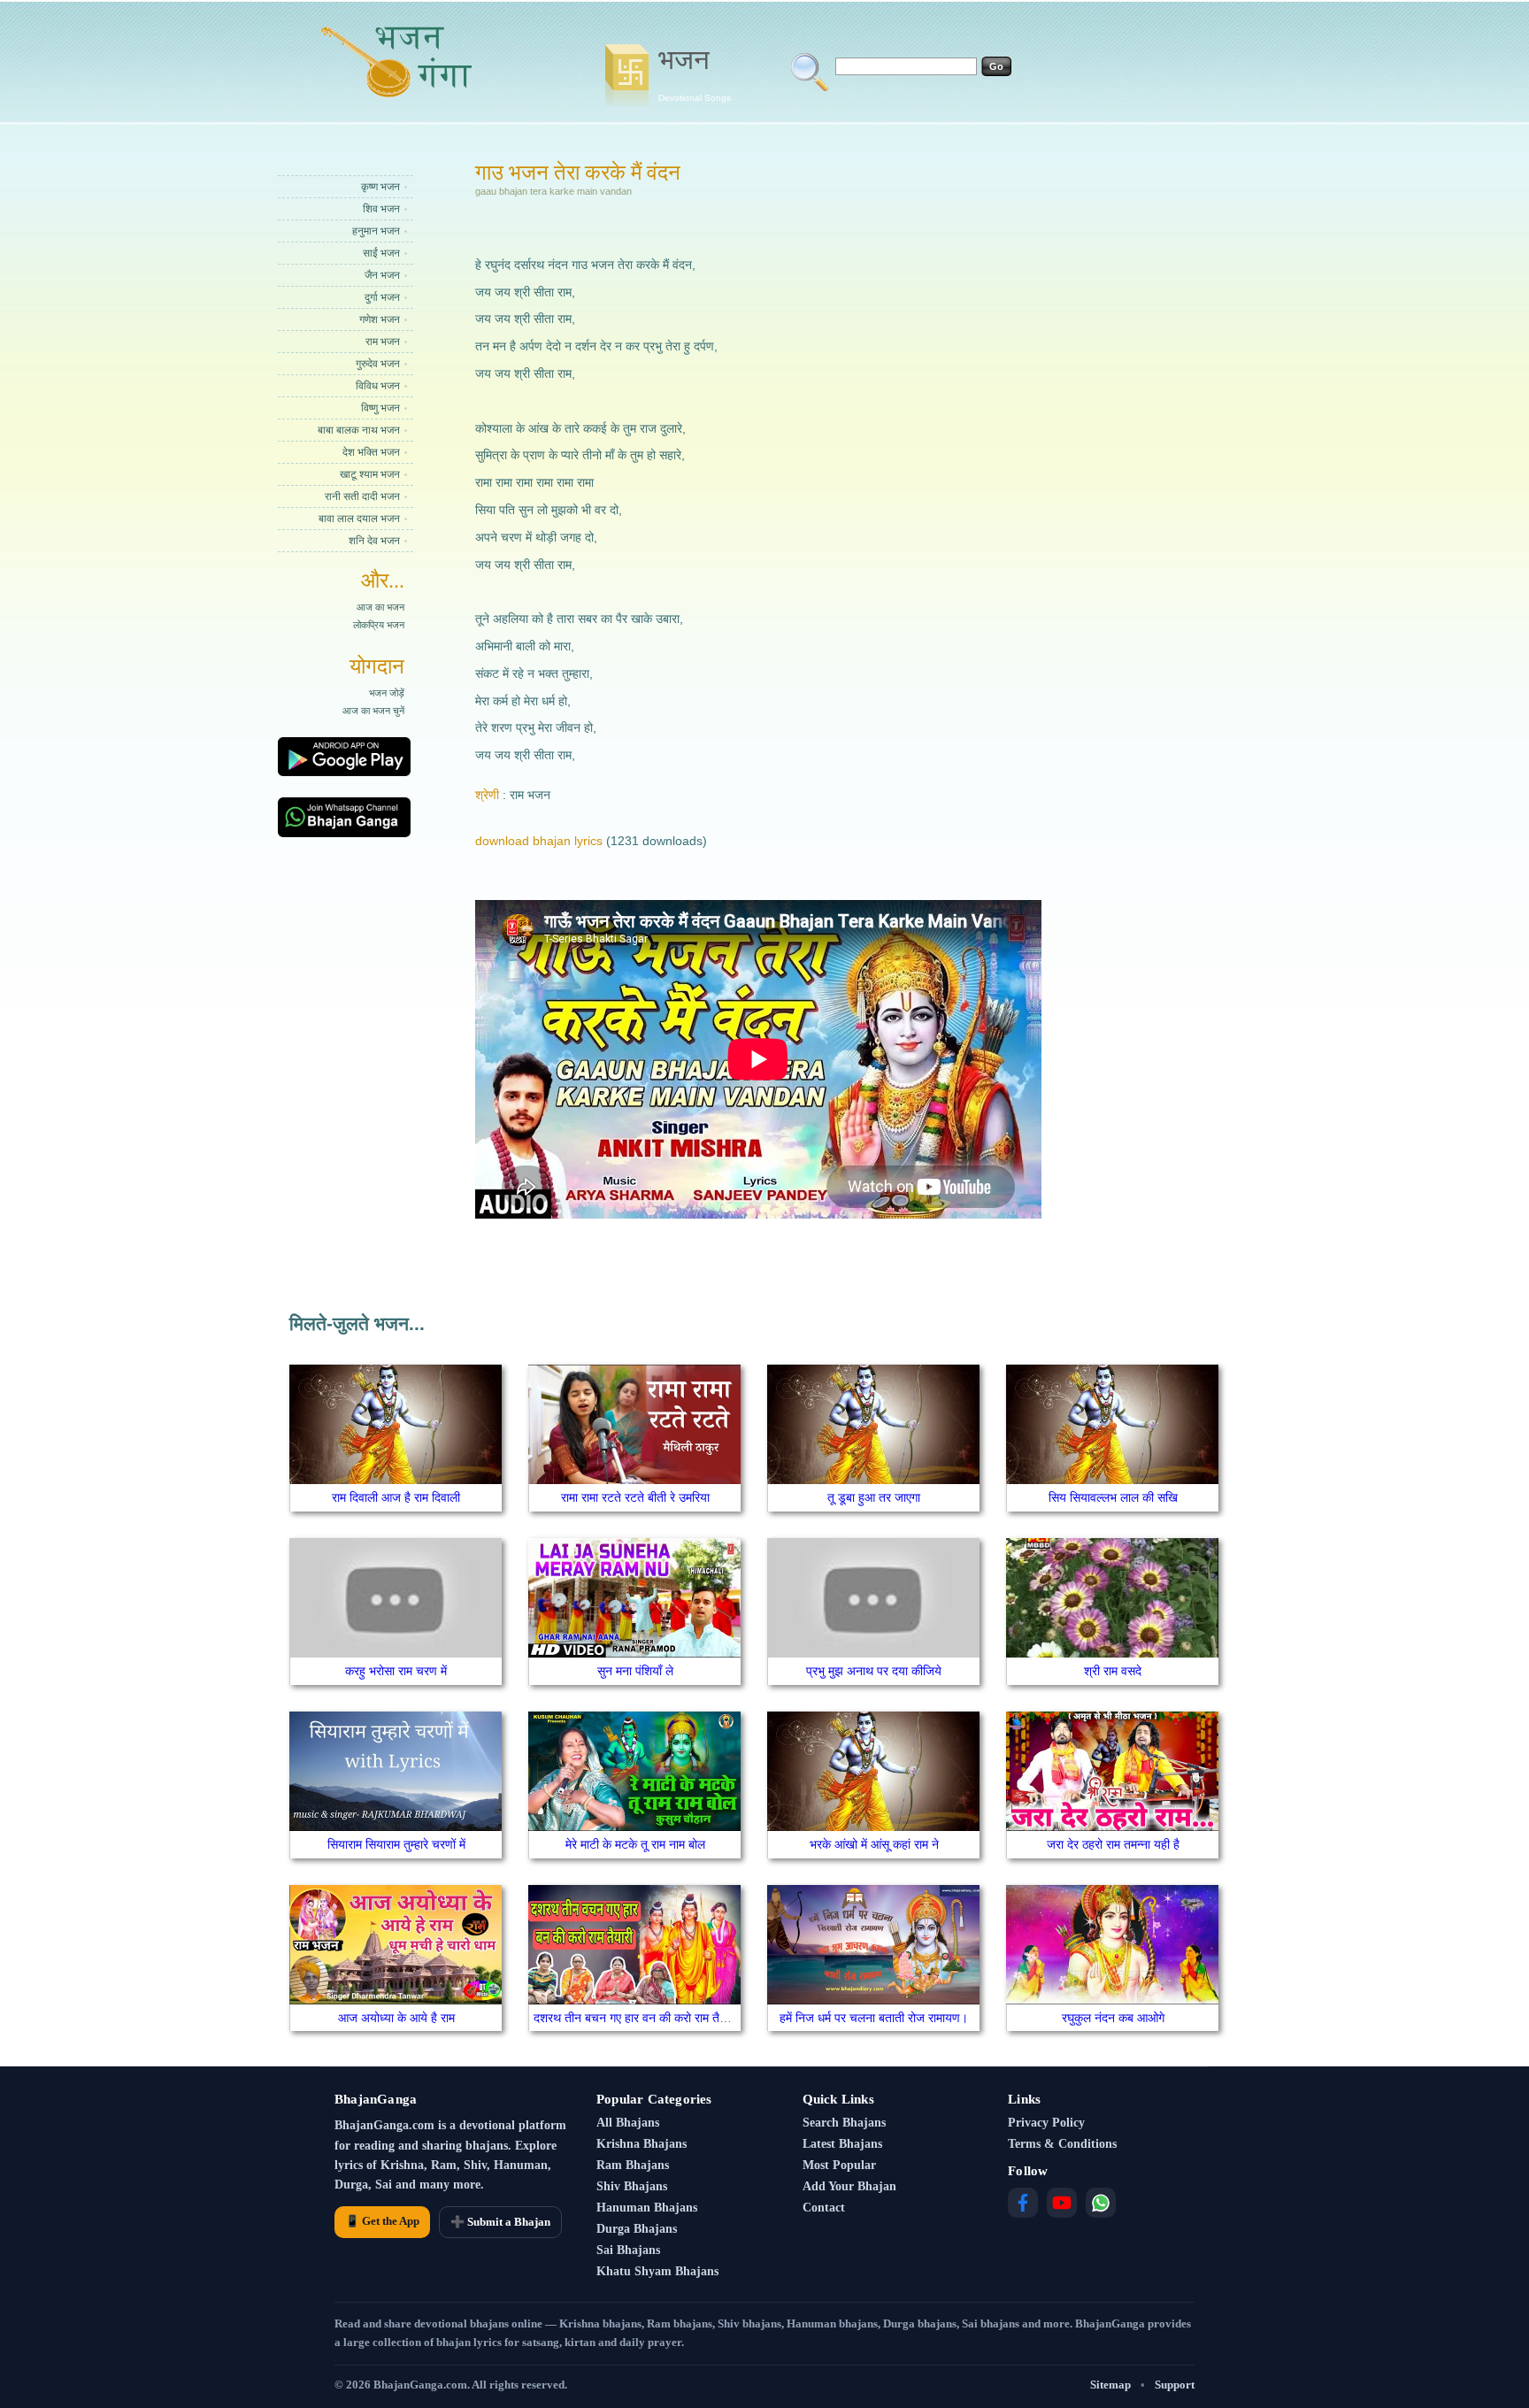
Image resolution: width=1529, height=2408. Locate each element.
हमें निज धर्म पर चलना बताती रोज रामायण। (874, 2018)
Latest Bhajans (842, 2144)
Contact (824, 2208)
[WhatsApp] (1101, 2203)
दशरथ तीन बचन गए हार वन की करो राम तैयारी (635, 2018)
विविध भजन (378, 386)
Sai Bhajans (628, 2250)
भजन (695, 73)
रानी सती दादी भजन (362, 496)
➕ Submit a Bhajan (500, 2222)
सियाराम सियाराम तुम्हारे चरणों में (396, 1844)
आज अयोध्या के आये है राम (396, 2018)
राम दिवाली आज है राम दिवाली (396, 1497)
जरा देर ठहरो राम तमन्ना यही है (1113, 1844)
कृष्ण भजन (380, 187)
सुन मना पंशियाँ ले (635, 1671)
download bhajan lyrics (539, 841)
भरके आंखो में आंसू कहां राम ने (874, 1844)
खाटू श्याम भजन (370, 474)
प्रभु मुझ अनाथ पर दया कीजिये (874, 1671)
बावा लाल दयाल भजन (359, 519)
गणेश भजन (380, 319)
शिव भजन (381, 209)
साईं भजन (381, 253)
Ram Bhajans (633, 2165)
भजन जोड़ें (387, 693)
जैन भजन (382, 275)
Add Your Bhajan (849, 2186)
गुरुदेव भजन (378, 364)
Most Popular (839, 2165)
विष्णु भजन (380, 408)
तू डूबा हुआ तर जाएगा (874, 1497)
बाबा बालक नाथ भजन (359, 430)
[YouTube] (1062, 2203)
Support (1175, 2385)
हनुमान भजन (376, 231)
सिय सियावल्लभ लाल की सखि (1113, 1497)
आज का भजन (380, 607)
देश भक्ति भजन (371, 452)
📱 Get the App (382, 2221)
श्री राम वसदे (1113, 1671)
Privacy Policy (1046, 2123)
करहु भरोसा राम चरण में (396, 1671)
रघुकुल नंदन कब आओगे (1113, 2018)
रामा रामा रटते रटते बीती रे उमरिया (635, 1497)
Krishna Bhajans (642, 2144)
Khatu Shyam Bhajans (657, 2271)
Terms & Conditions (1062, 2144)
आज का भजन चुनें (373, 711)
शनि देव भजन (374, 541)
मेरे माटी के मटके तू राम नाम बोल (635, 1844)
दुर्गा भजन (382, 297)
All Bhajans (628, 2123)
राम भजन (383, 342)
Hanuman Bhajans (647, 2208)
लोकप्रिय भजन (379, 625)
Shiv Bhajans (632, 2186)
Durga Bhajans (637, 2229)
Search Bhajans (844, 2123)
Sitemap (1110, 2385)
